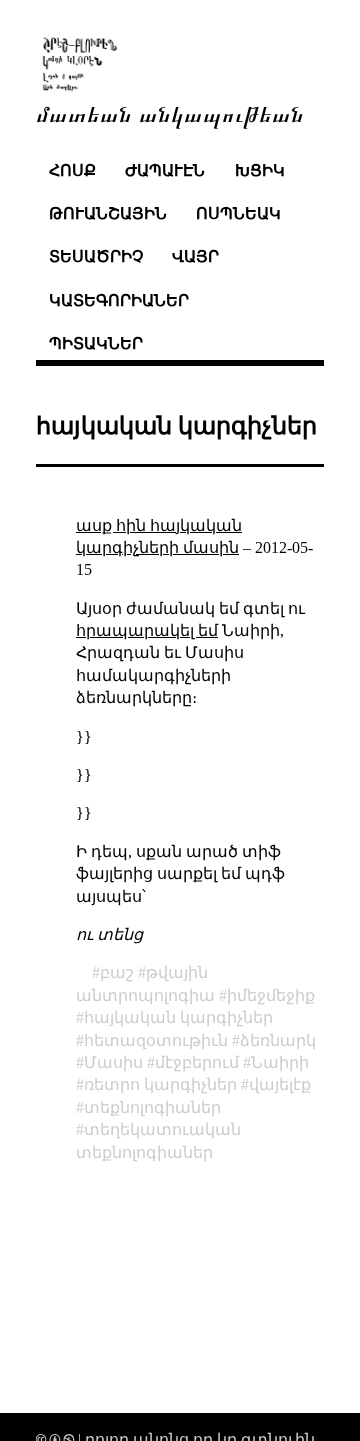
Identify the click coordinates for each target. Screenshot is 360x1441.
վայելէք (280, 1084)
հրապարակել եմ (147, 630)
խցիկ (260, 170)
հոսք (72, 170)
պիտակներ (96, 343)
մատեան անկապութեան (170, 112)
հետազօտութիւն (156, 1040)
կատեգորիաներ (119, 300)
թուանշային (108, 213)
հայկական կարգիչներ (178, 1017)
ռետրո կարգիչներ (160, 1084)
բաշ (117, 972)
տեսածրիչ (96, 256)
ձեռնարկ (278, 1040)
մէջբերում (197, 1062)
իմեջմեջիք (271, 995)
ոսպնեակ (238, 213)
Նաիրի (280, 1062)
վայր (195, 256)
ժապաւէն (165, 170)
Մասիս (113, 1062)
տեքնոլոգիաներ (152, 1107)
